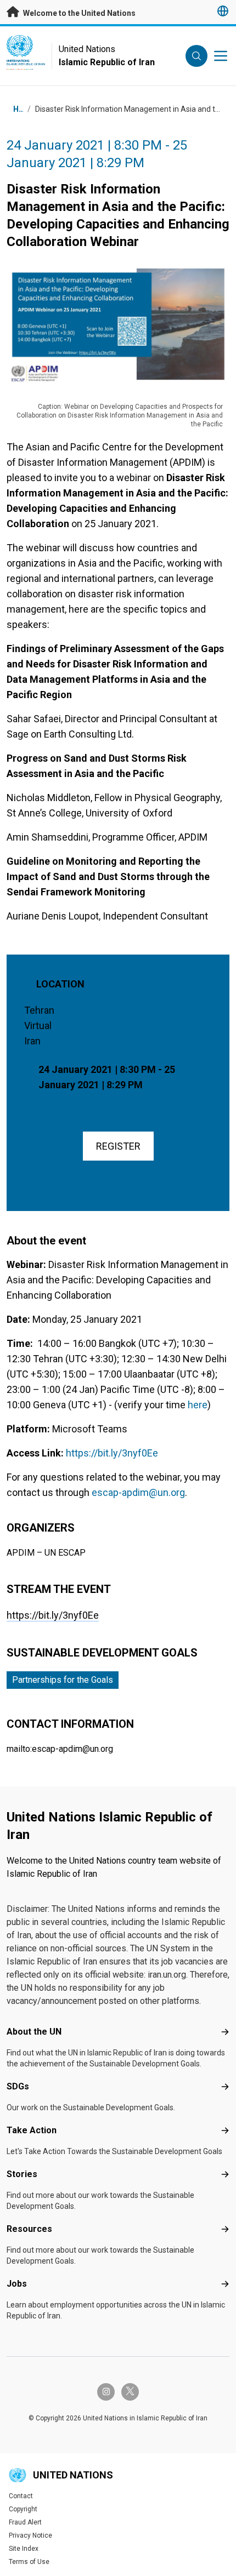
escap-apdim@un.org (138, 1492)
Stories (22, 2174)
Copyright (23, 2509)
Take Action (32, 2130)
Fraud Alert (25, 2522)
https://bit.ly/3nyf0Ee (53, 1615)
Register (118, 1146)
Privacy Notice (30, 2535)
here (198, 1405)
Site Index (24, 2549)
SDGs (18, 2086)
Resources (29, 2229)
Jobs (17, 2284)
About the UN (34, 2032)
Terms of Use (29, 2562)
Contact (21, 2496)
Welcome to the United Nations (78, 13)
